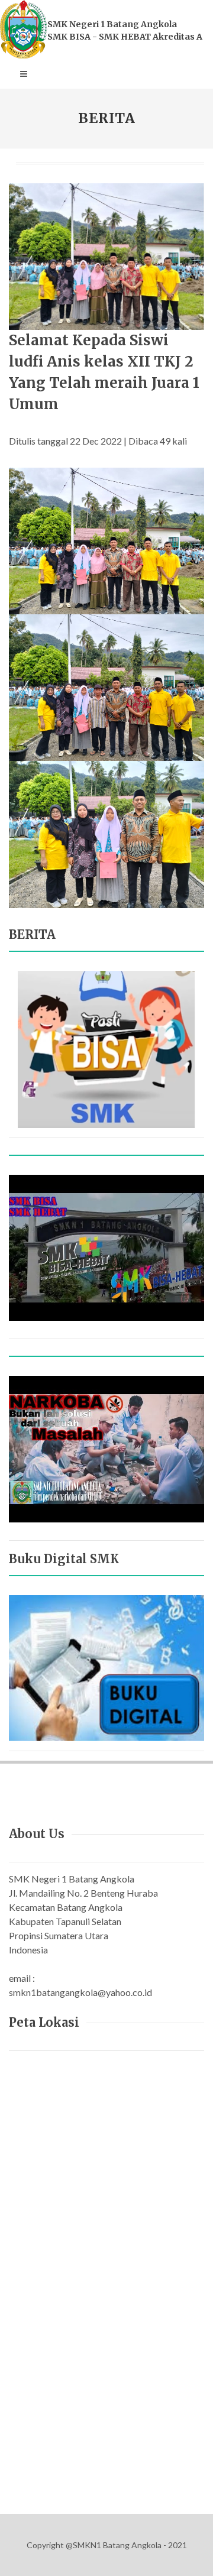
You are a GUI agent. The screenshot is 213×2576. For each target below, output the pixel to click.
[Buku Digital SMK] (106, 1667)
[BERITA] (106, 1048)
